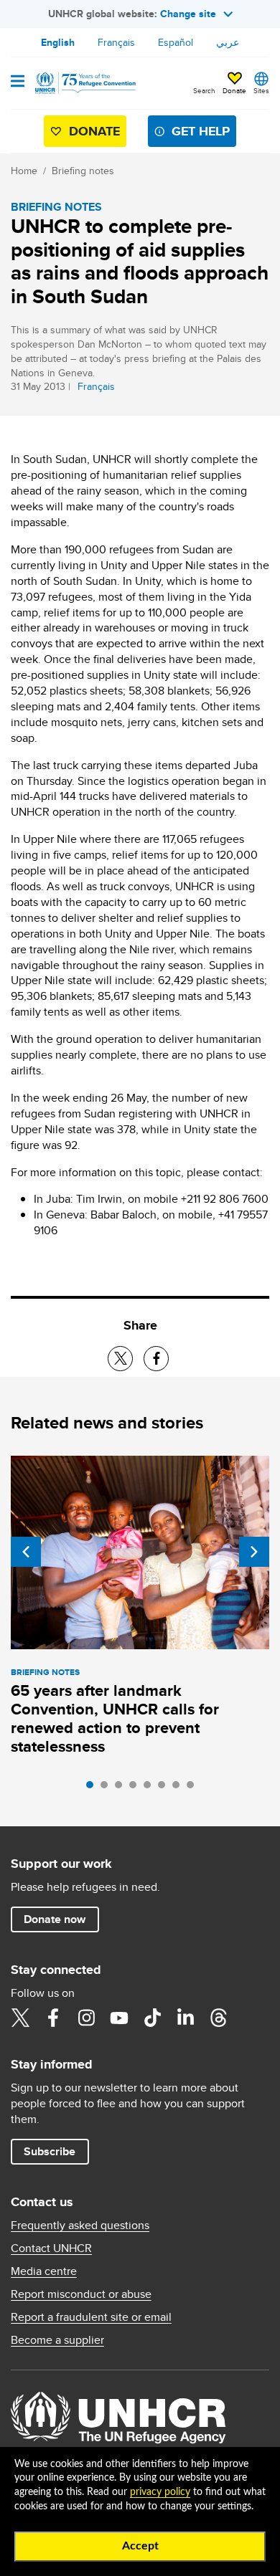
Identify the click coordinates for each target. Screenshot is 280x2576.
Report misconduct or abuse (81, 2294)
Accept (140, 2546)
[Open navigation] (18, 82)
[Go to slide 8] (194, 1788)
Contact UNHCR (51, 2248)
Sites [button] (261, 90)
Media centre (44, 2271)
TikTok (152, 2018)
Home (24, 171)
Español (176, 42)
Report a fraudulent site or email (91, 2317)
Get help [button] (201, 131)
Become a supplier (57, 2340)
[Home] (84, 83)
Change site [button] (188, 14)
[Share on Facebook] (156, 1359)
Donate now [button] (55, 1919)
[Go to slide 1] (93, 1788)
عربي (228, 42)
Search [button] (204, 90)
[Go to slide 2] (108, 1788)
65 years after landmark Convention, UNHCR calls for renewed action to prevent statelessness (115, 1718)
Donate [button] (234, 90)
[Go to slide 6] (165, 1788)
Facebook (53, 2018)
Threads (218, 2018)
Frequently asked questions (80, 2226)
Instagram (86, 2018)
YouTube (119, 2018)
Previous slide (26, 1552)
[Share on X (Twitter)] (120, 1359)
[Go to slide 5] (151, 1788)
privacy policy (160, 2492)
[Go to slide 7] (179, 1788)
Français (116, 42)
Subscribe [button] (50, 2151)
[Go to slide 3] (122, 1788)
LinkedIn (185, 2018)
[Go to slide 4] (136, 1788)
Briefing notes (83, 171)
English (58, 42)
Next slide (254, 1552)
